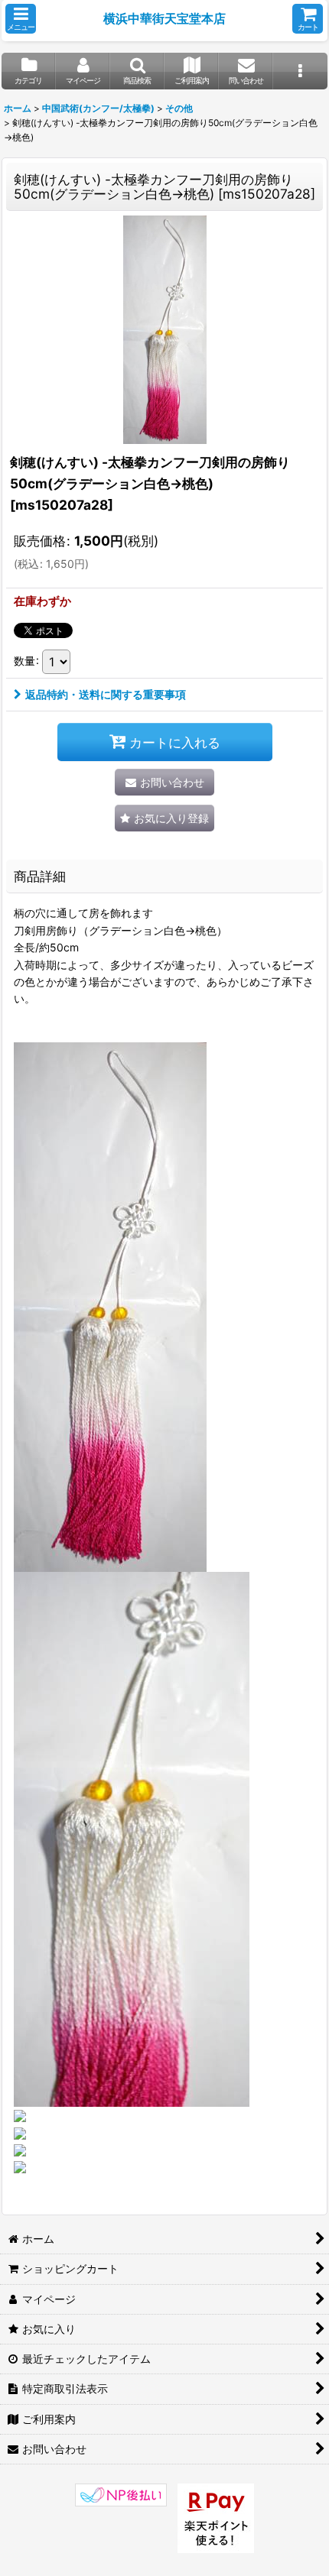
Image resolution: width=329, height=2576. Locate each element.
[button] (21, 19)
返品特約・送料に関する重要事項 (106, 694)
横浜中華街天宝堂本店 (164, 18)
